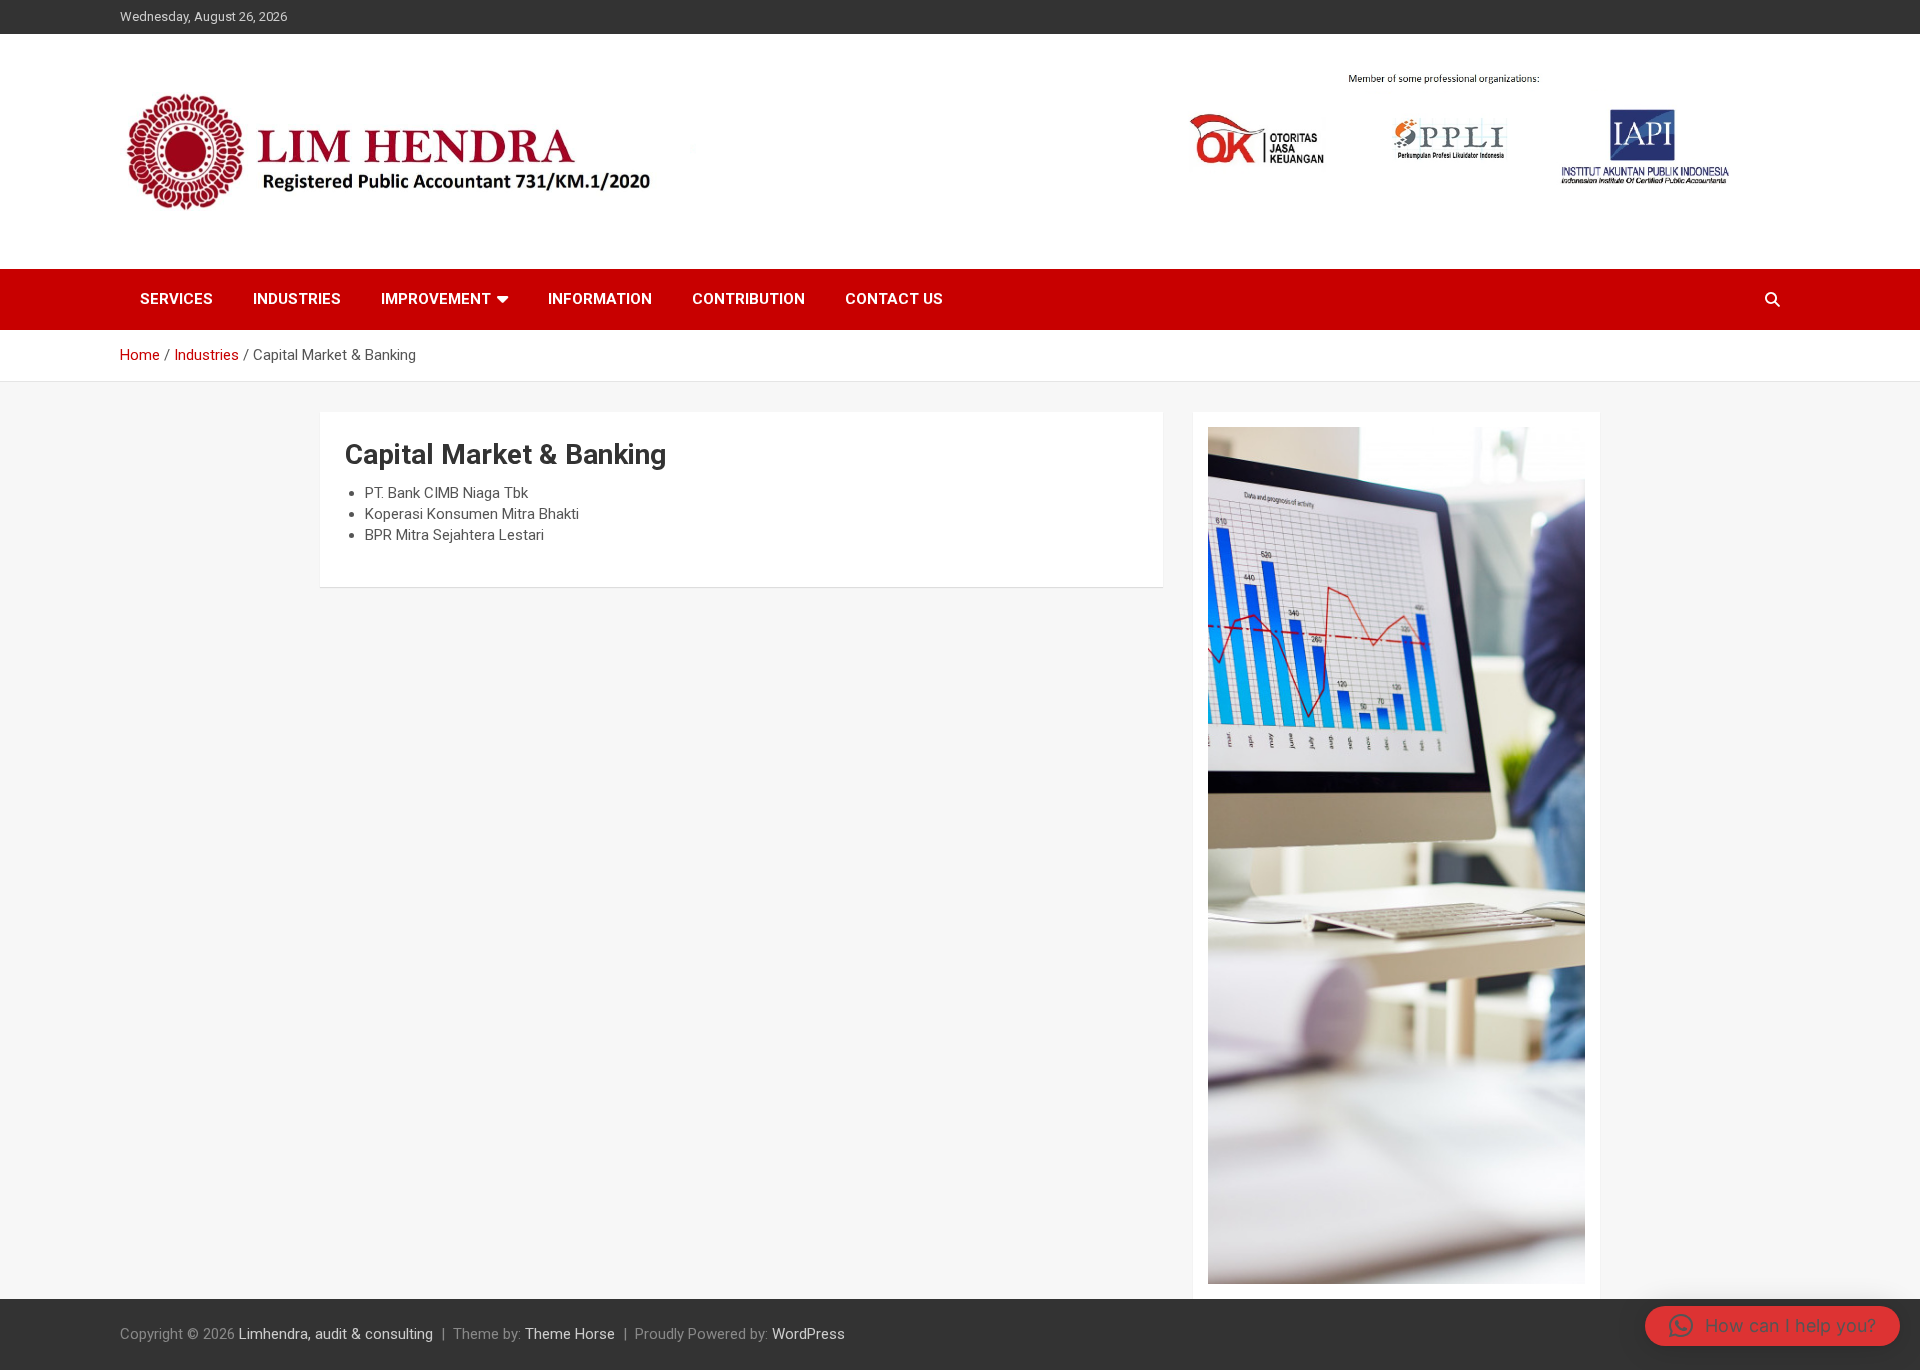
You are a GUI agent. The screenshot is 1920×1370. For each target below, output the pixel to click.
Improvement (436, 299)
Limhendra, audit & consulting (336, 1334)
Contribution (748, 299)
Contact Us (894, 299)
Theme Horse (570, 1334)
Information (600, 299)
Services (176, 299)
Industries (297, 299)
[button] (1772, 1326)
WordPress (808, 1334)
